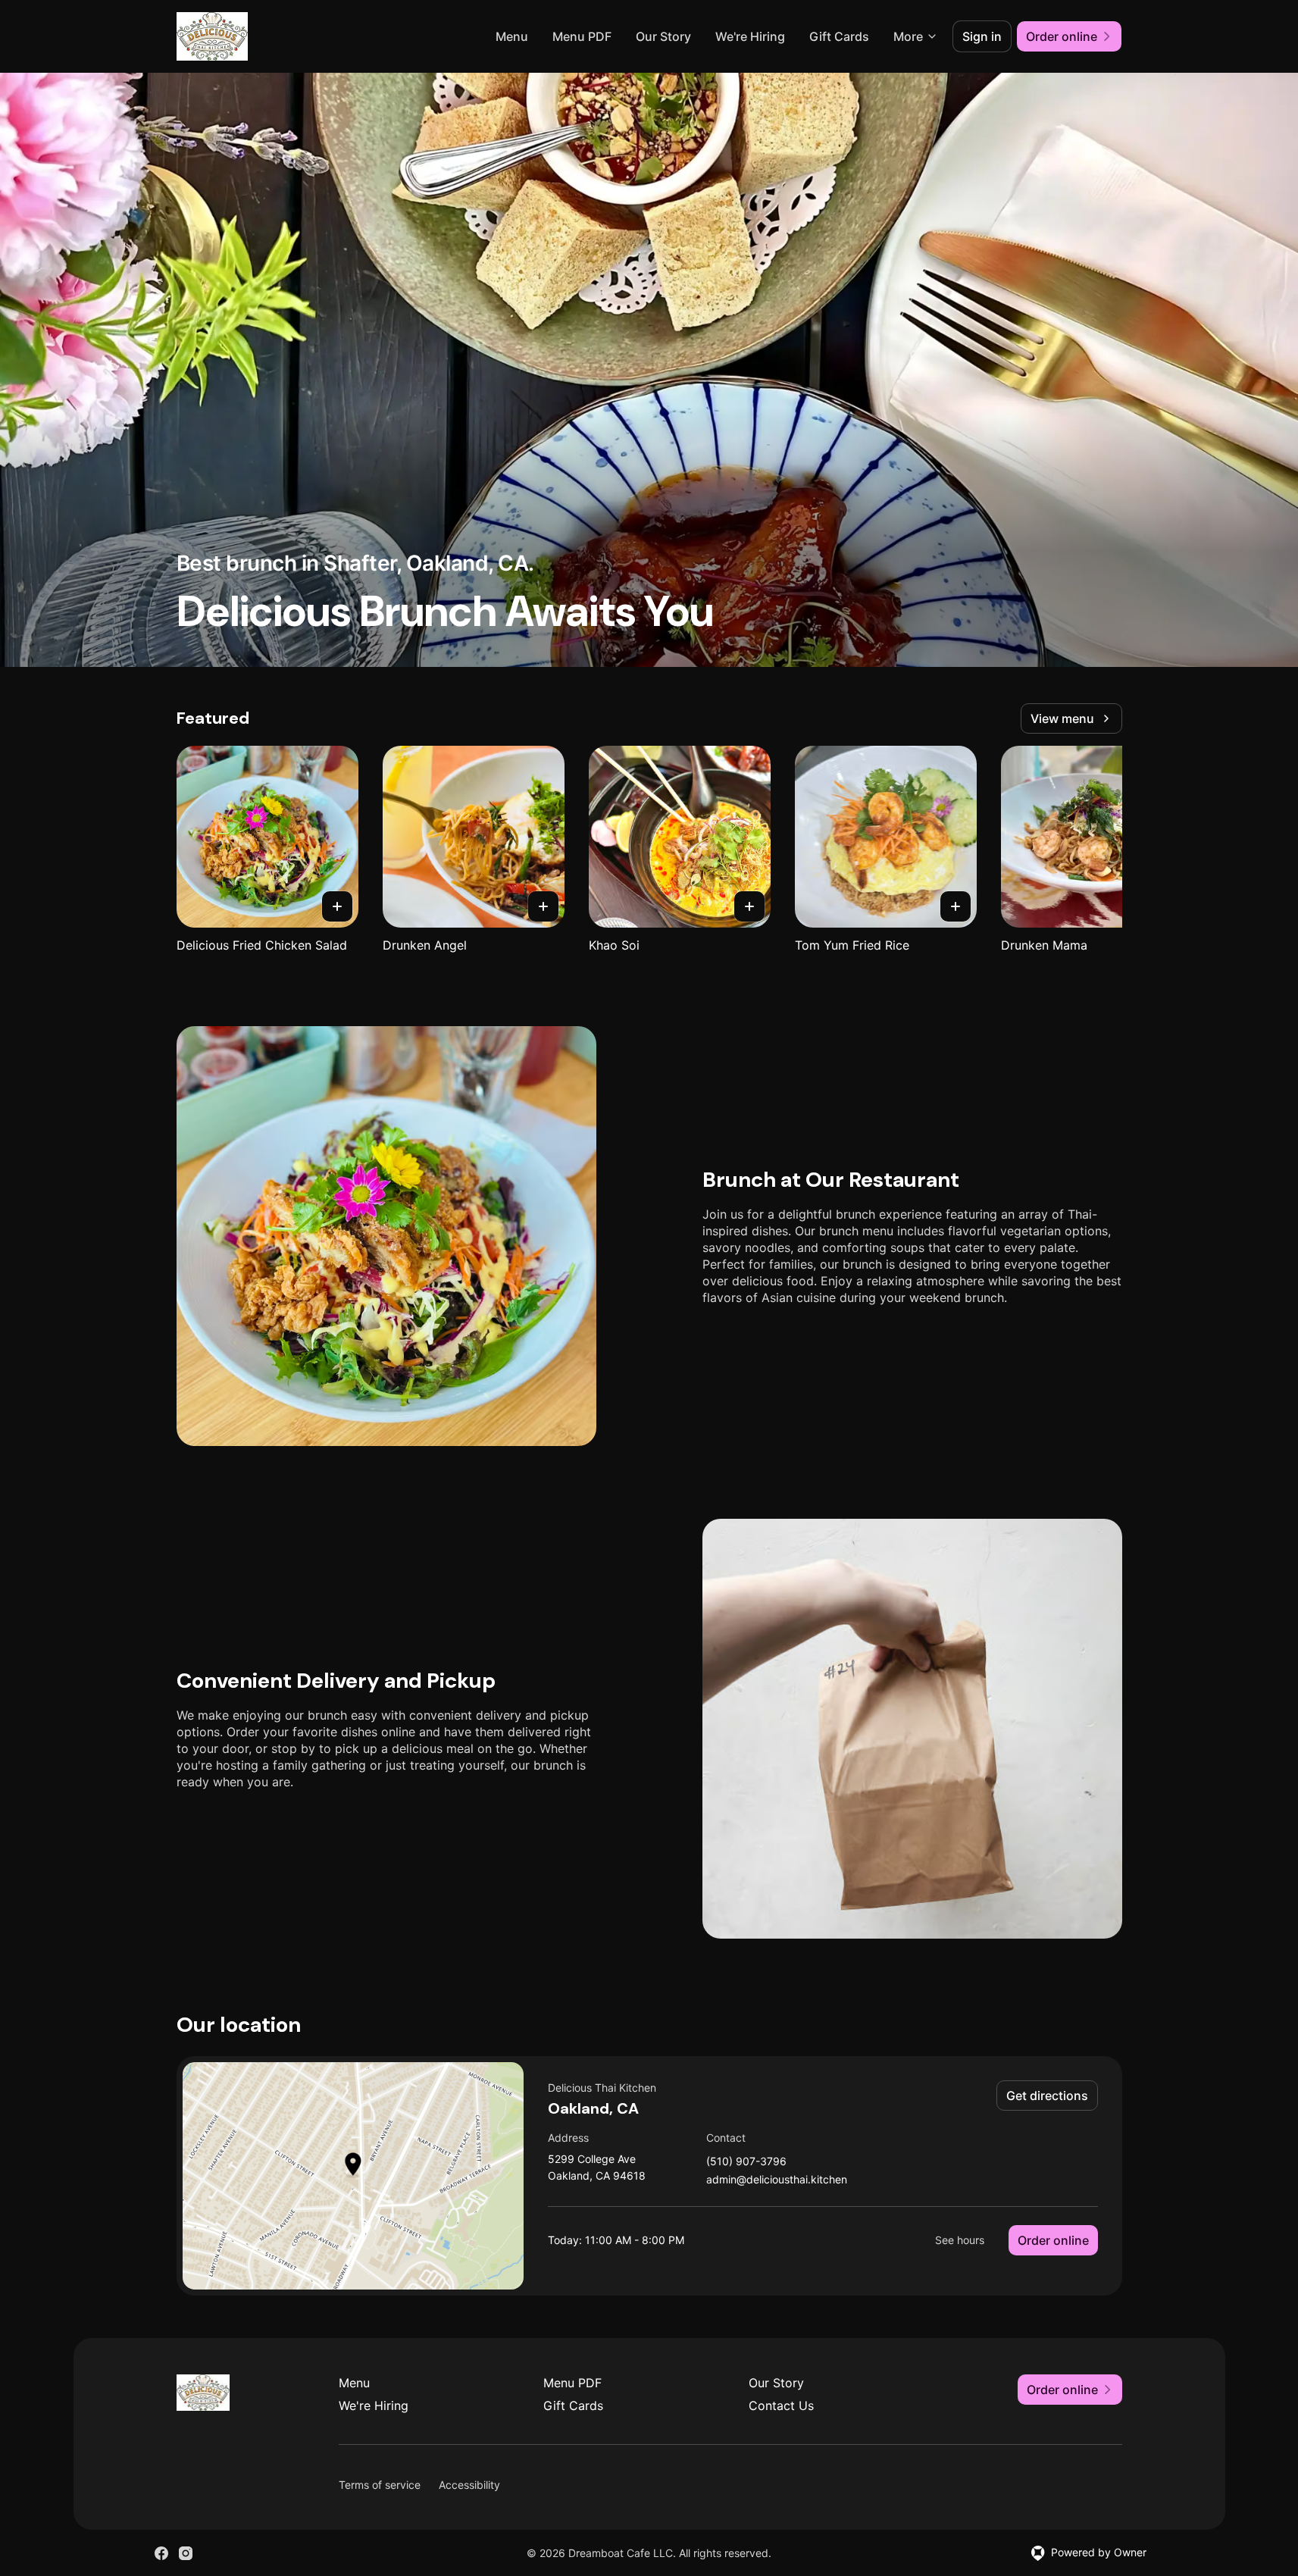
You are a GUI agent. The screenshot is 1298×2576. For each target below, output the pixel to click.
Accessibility (469, 2485)
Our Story (663, 36)
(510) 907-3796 (746, 2162)
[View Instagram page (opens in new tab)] (186, 2553)
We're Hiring (750, 36)
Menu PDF (582, 36)
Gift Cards (839, 36)
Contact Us (781, 2405)
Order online (1053, 2240)
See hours (960, 2240)
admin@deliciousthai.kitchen (777, 2180)
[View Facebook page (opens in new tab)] (161, 2553)
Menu (512, 36)
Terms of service (380, 2485)
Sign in (982, 36)
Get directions (1047, 2096)
